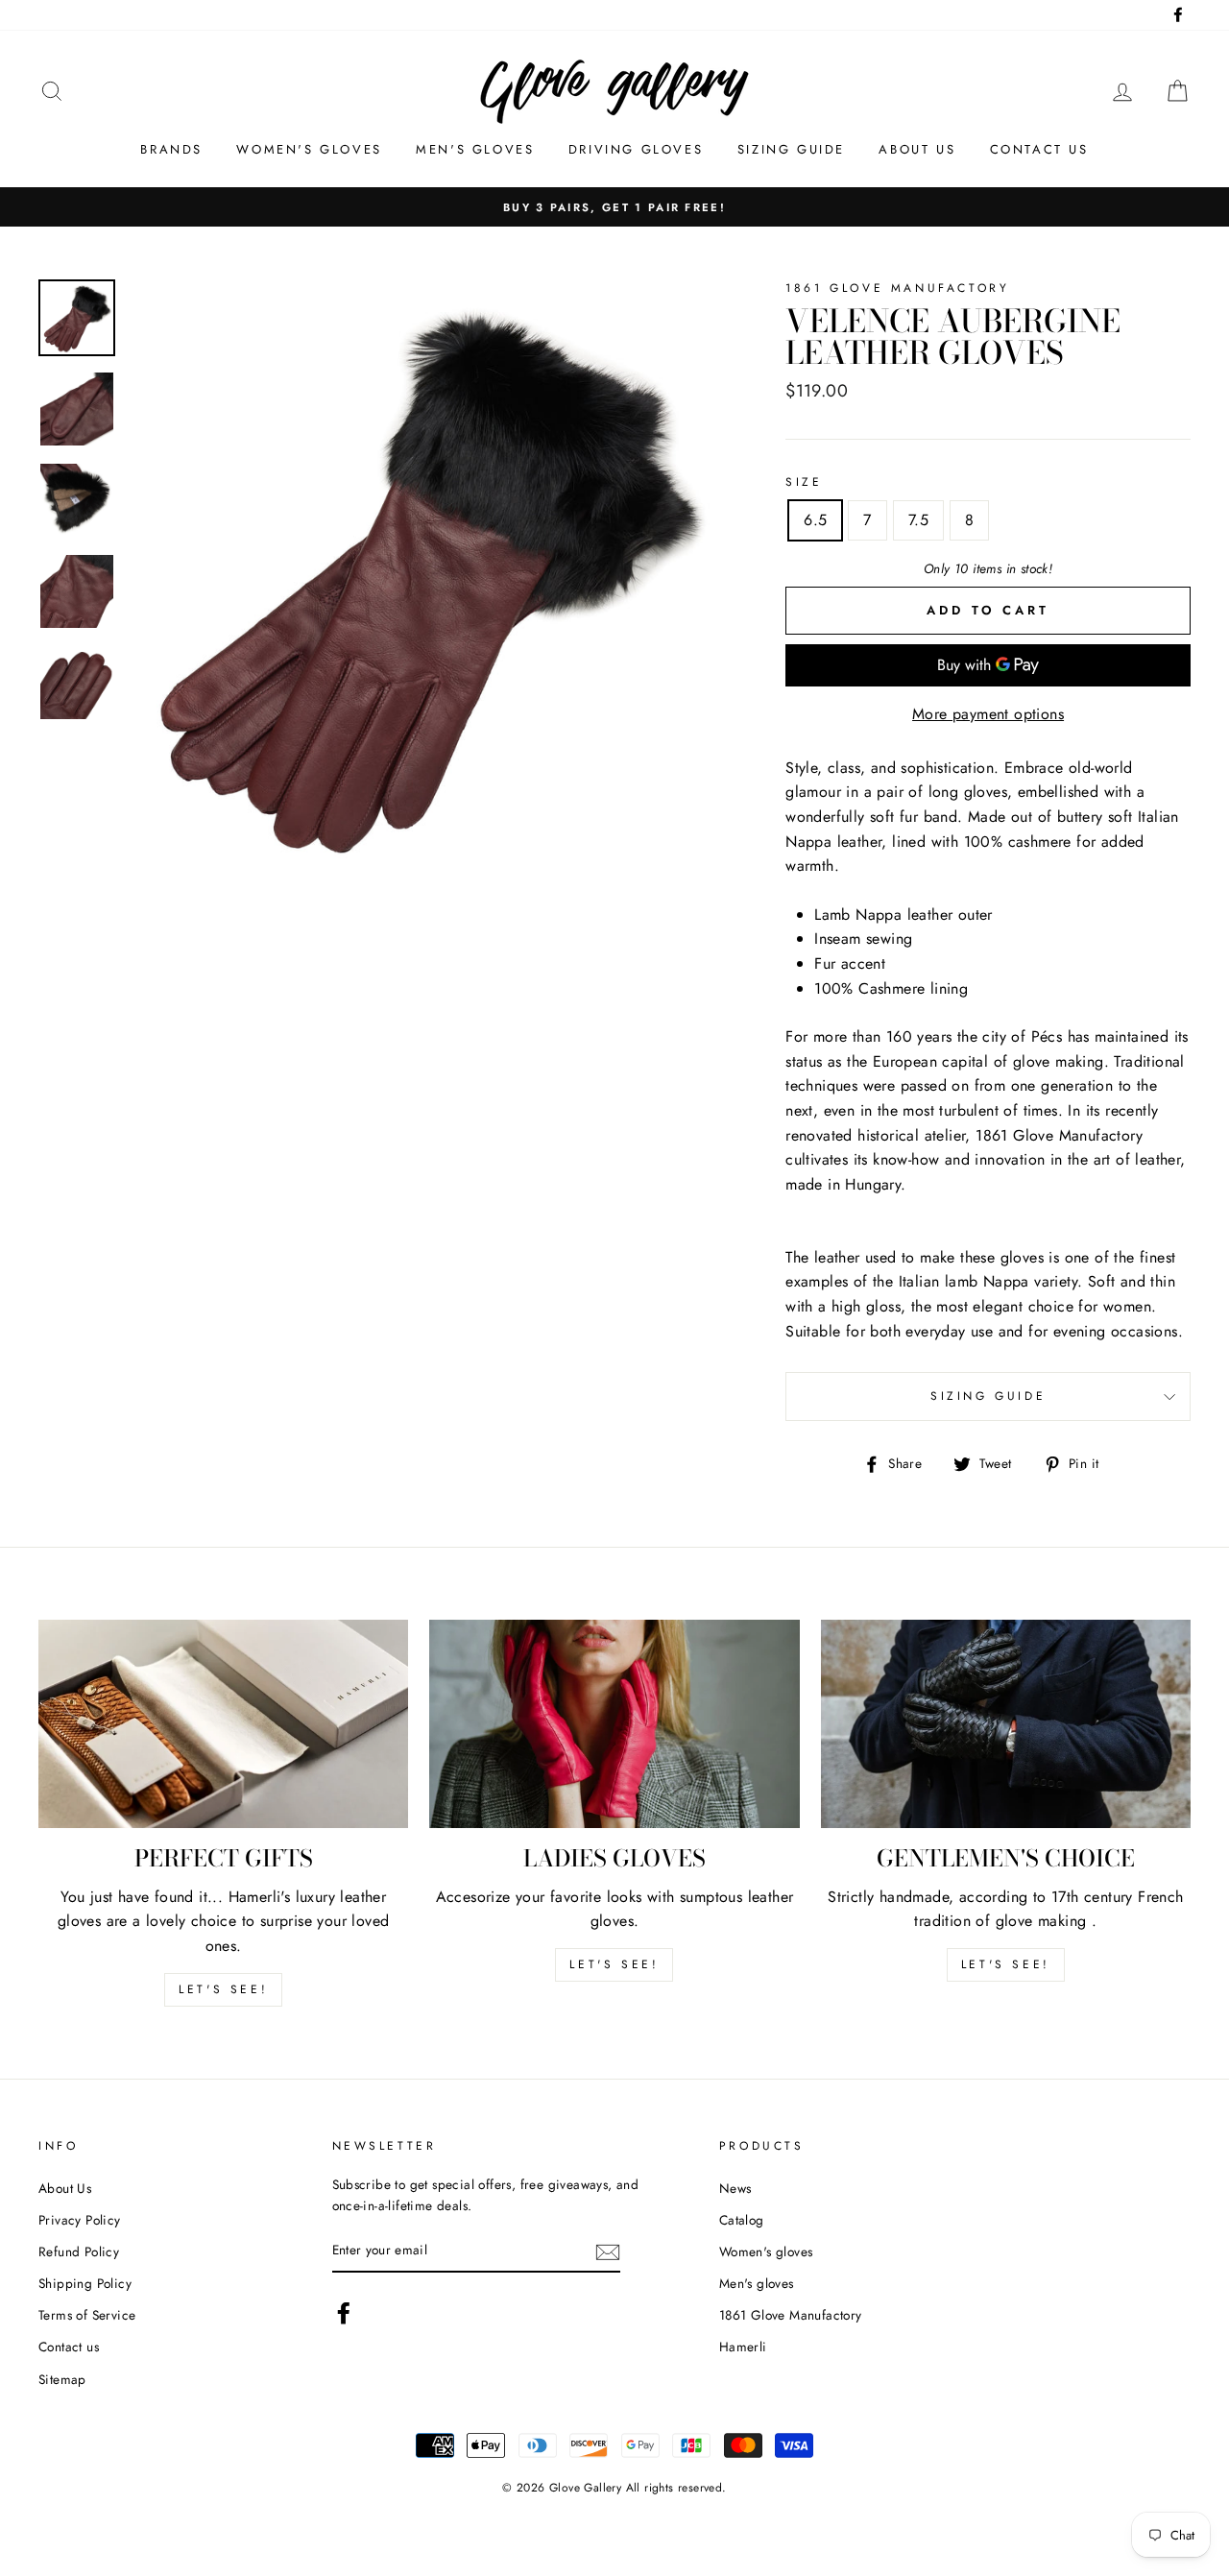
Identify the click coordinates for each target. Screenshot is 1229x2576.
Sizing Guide (791, 149)
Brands (171, 149)
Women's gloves (309, 149)
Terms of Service (87, 2315)
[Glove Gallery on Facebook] (344, 2313)
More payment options (988, 714)
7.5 (918, 520)
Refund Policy (79, 2251)
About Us (65, 2188)
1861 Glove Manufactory (791, 2315)
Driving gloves (636, 149)
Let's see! (223, 1989)
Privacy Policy (80, 2220)
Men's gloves (475, 149)
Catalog (742, 2220)
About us (917, 149)
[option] (614, 207)
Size (804, 482)
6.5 (815, 520)
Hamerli (743, 2347)
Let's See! (614, 1964)
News (735, 2188)
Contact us (1039, 149)
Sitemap (62, 2379)
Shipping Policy (85, 2283)
